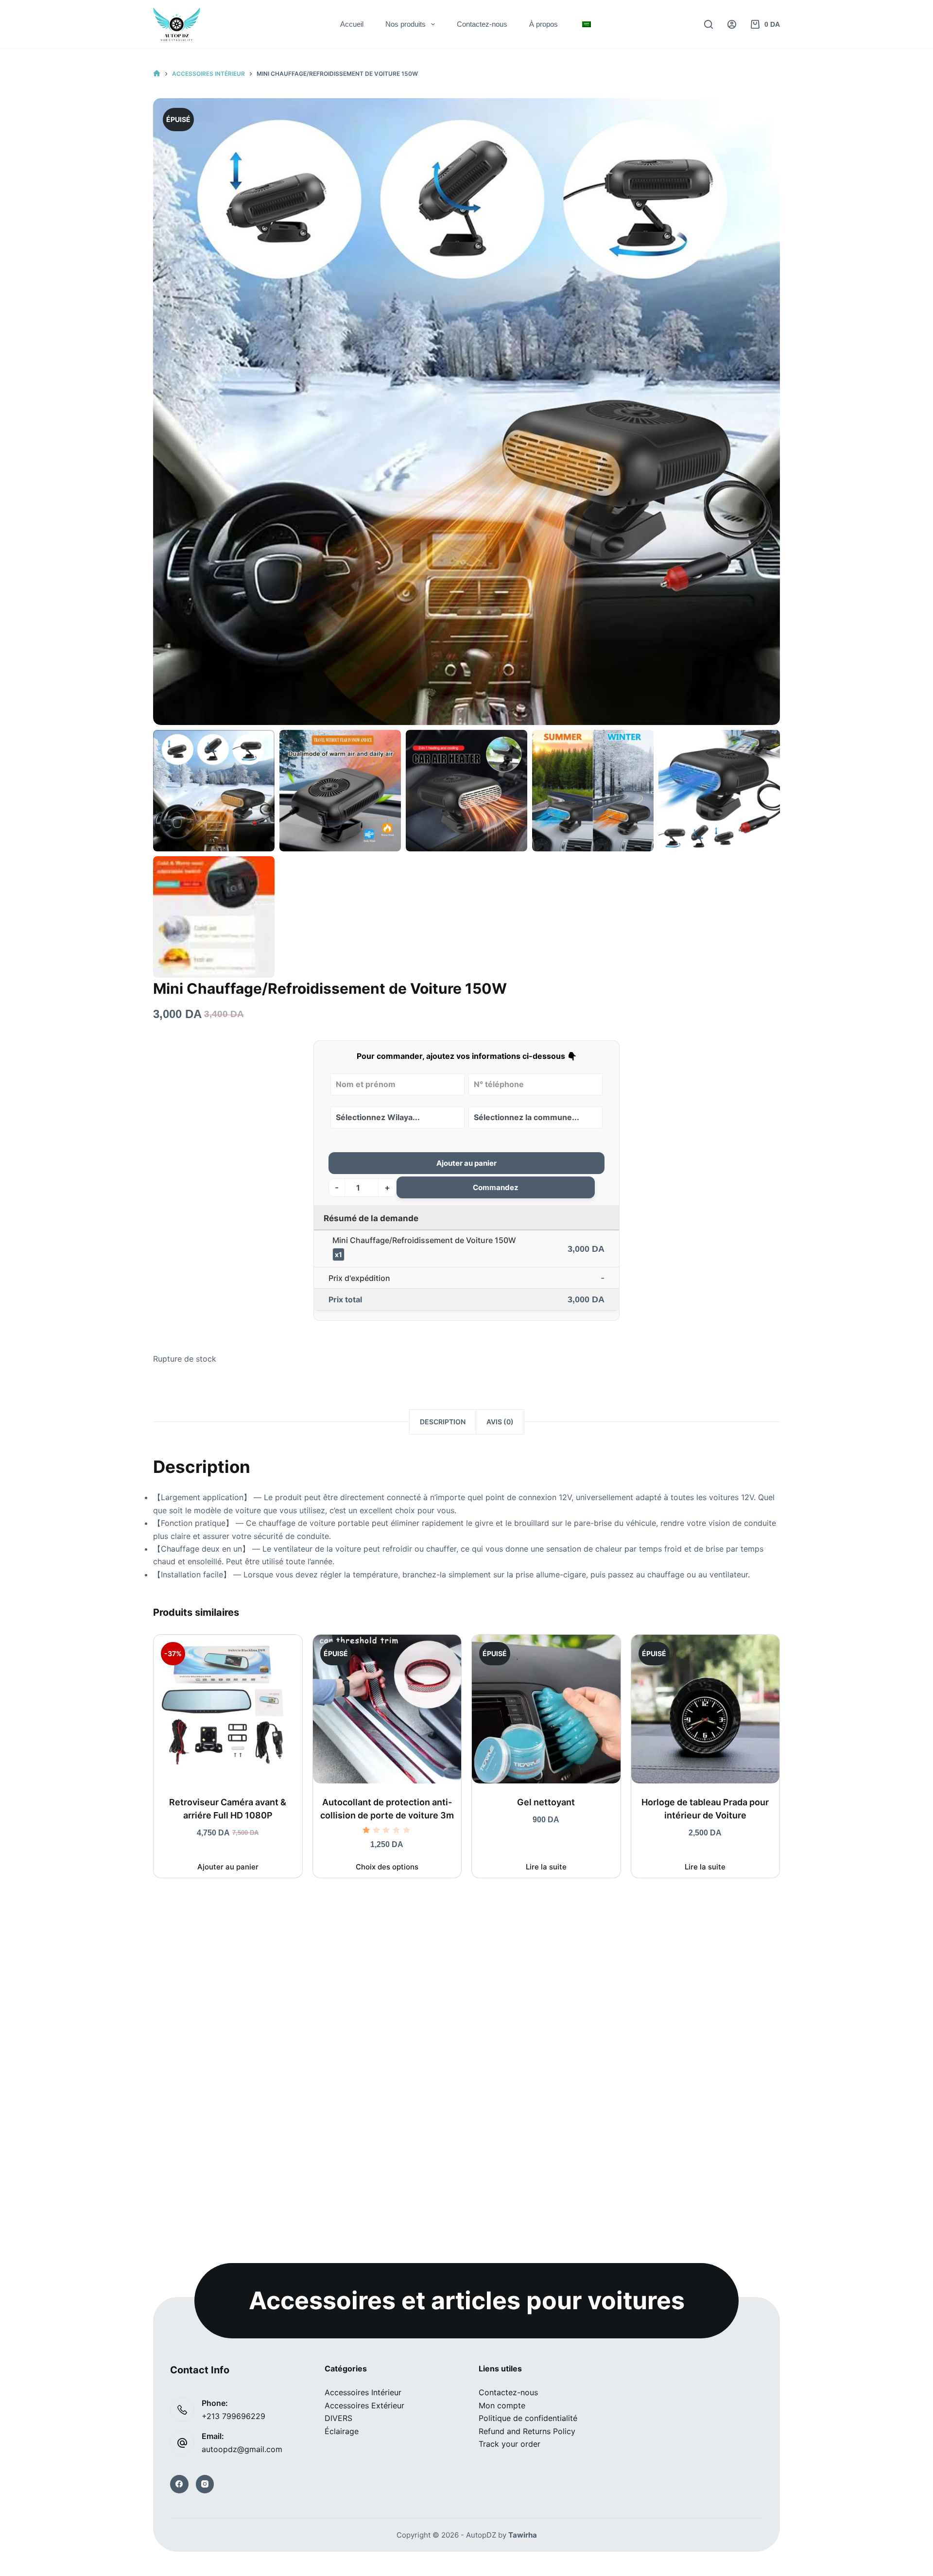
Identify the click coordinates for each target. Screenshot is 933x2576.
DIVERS (338, 2418)
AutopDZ (481, 2535)
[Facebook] (179, 2484)
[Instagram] (205, 2484)
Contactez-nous (482, 24)
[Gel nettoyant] (546, 1709)
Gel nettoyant (546, 1802)
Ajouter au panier (466, 1163)
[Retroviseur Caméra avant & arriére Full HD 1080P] (228, 1709)
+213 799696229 (233, 2416)
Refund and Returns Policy (527, 2431)
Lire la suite (546, 1867)
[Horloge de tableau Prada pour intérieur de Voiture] (706, 1709)
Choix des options (387, 1867)
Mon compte (502, 2405)
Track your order (510, 2444)
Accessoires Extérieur (364, 2405)
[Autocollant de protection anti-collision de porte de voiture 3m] (387, 1709)
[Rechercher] (708, 24)
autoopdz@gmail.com (242, 2449)
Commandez (496, 1187)
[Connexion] (732, 24)
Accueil (352, 24)
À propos (544, 24)
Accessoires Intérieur (363, 2392)
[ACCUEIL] (157, 74)
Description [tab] (443, 1422)
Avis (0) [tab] (500, 1422)
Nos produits (406, 24)
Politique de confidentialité (528, 2418)
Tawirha (523, 2535)
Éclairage (342, 2431)
